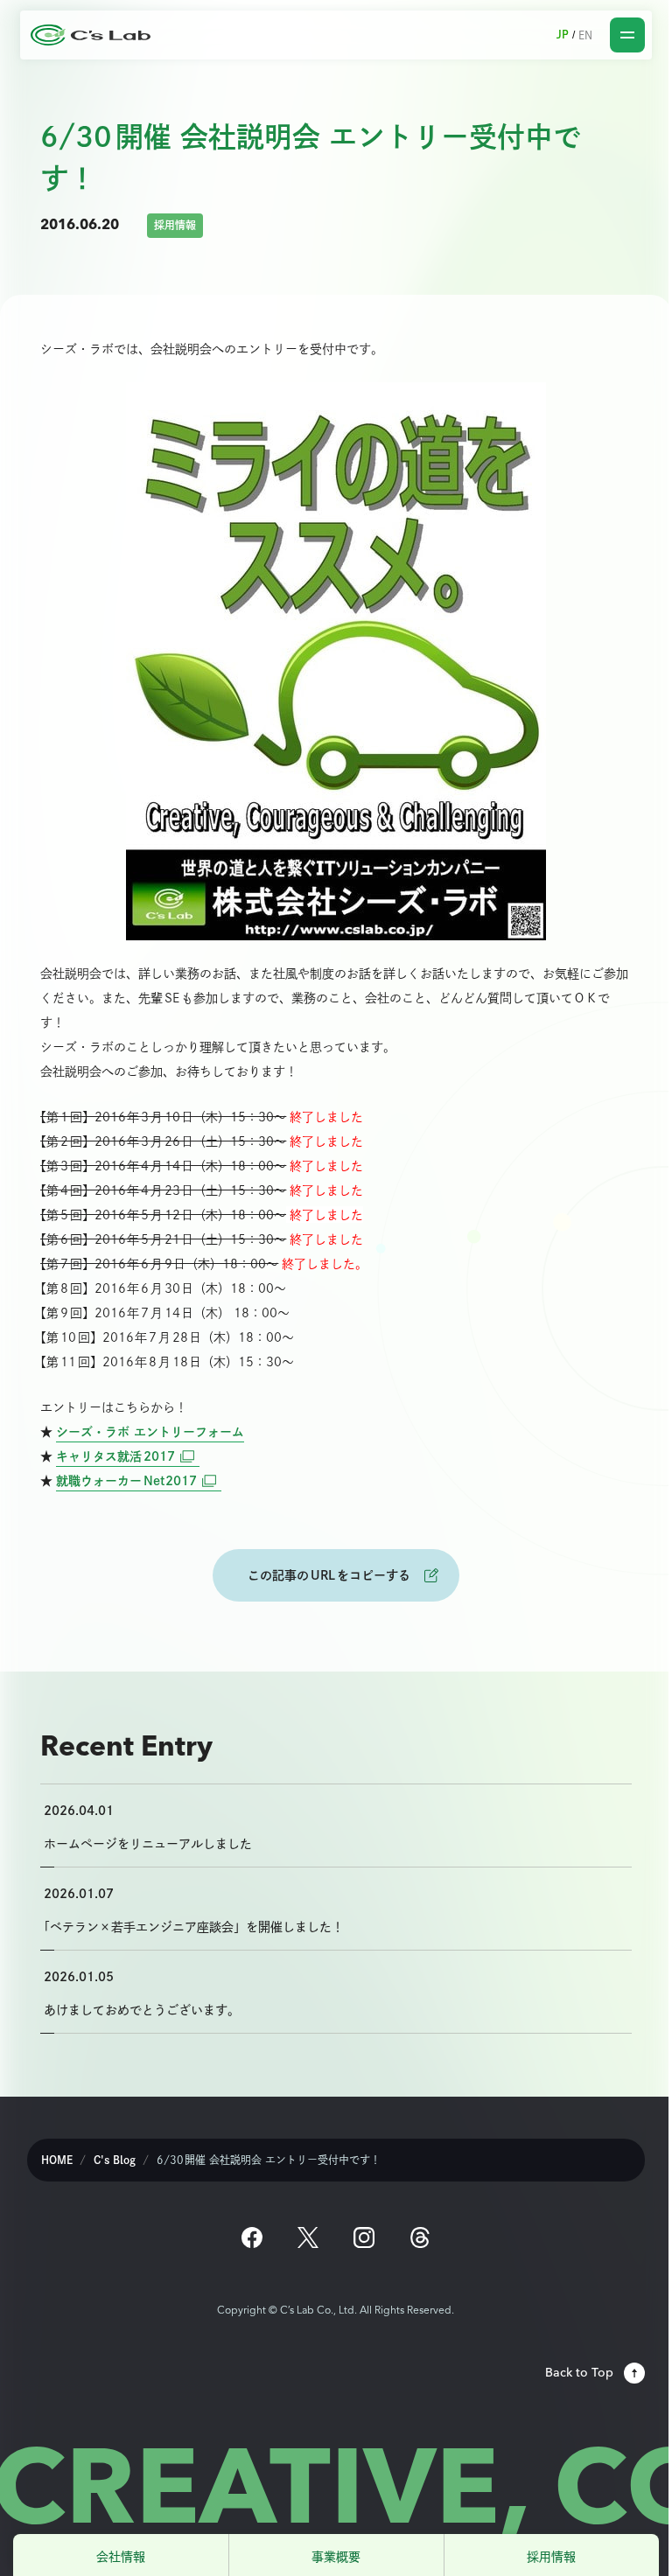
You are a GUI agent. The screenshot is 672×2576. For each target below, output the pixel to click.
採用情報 (551, 2556)
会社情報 (121, 2556)
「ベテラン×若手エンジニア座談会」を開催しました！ (194, 1927)
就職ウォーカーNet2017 (139, 1480)
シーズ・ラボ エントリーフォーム (150, 1431)
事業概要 (336, 2556)
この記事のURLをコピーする (329, 1575)
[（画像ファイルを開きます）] (336, 661)
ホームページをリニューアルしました (148, 1843)
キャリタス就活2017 (128, 1456)
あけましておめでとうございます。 (142, 2010)
